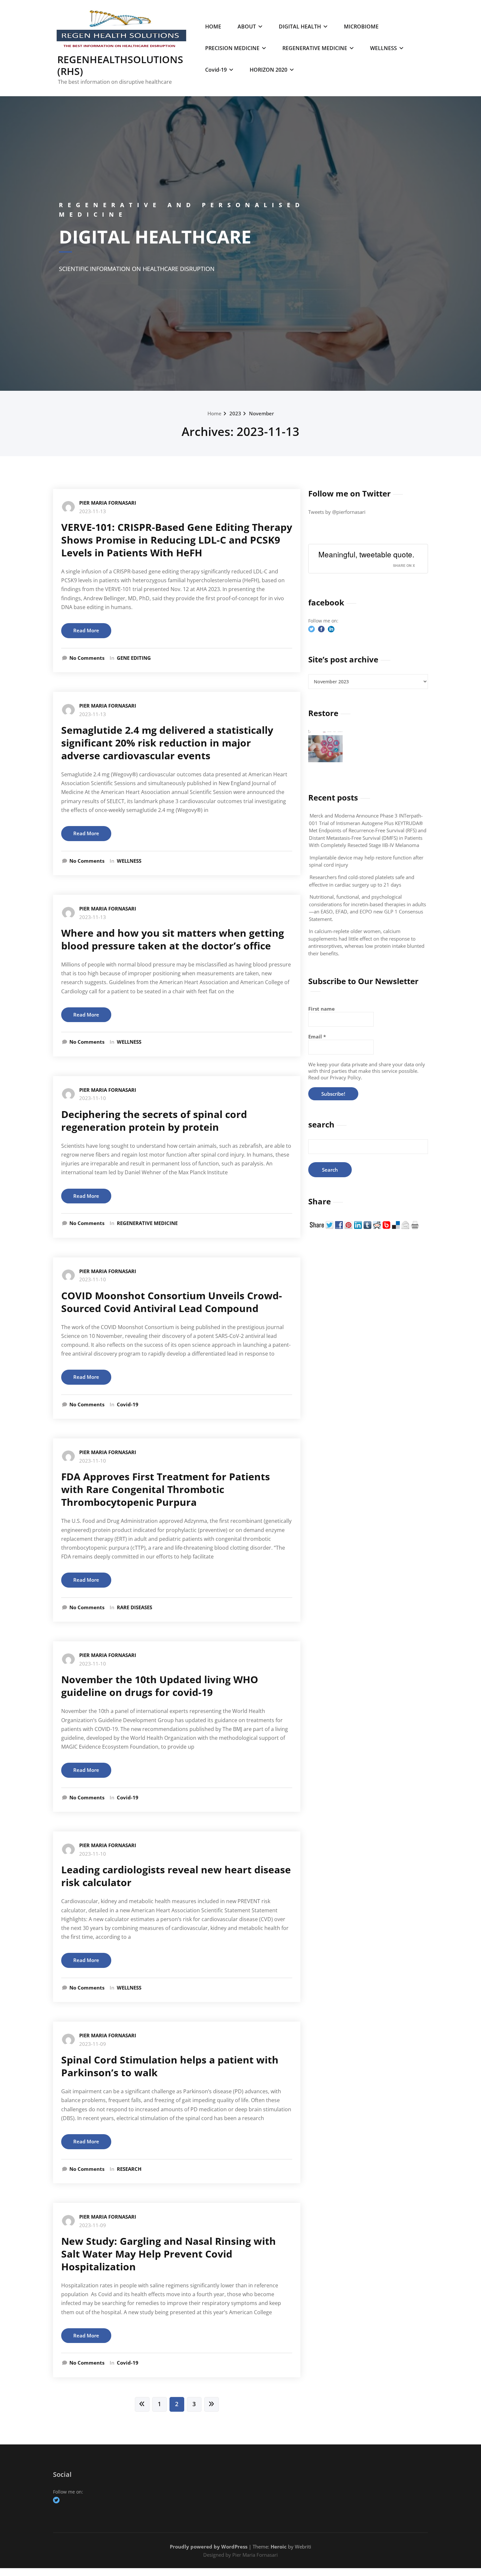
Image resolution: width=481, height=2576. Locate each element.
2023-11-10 (93, 1098)
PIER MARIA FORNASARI (108, 503)
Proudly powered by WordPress (209, 2547)
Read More (86, 630)
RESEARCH (129, 2169)
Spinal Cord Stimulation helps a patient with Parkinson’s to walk (170, 2066)
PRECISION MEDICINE (232, 48)
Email (317, 1036)
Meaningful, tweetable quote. (366, 554)
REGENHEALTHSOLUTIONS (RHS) (120, 65)
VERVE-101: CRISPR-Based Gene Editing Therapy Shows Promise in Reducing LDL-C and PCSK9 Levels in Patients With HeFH (177, 540)
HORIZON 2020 (268, 70)
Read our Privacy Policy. (335, 1077)
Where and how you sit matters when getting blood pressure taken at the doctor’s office (173, 939)
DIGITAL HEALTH (300, 27)
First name (321, 1009)
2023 (235, 413)
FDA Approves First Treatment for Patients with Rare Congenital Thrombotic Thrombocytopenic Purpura (166, 1489)
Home (214, 413)
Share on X (404, 565)
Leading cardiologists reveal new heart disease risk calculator (176, 1876)
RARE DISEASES (134, 1607)
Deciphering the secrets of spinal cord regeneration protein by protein (154, 1121)
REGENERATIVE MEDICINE (315, 48)
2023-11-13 (93, 511)
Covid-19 (216, 70)
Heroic (279, 2547)
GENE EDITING (134, 658)
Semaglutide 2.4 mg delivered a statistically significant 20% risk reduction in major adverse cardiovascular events (167, 743)
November (261, 413)
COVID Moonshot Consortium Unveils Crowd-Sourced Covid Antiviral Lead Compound (172, 1302)
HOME (213, 27)
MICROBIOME (361, 27)
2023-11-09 (93, 2044)
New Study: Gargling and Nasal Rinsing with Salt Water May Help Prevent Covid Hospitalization (169, 2254)
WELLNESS (383, 48)
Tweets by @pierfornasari (337, 512)
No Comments (87, 658)
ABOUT (247, 27)
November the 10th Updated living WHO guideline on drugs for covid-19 (160, 1686)
